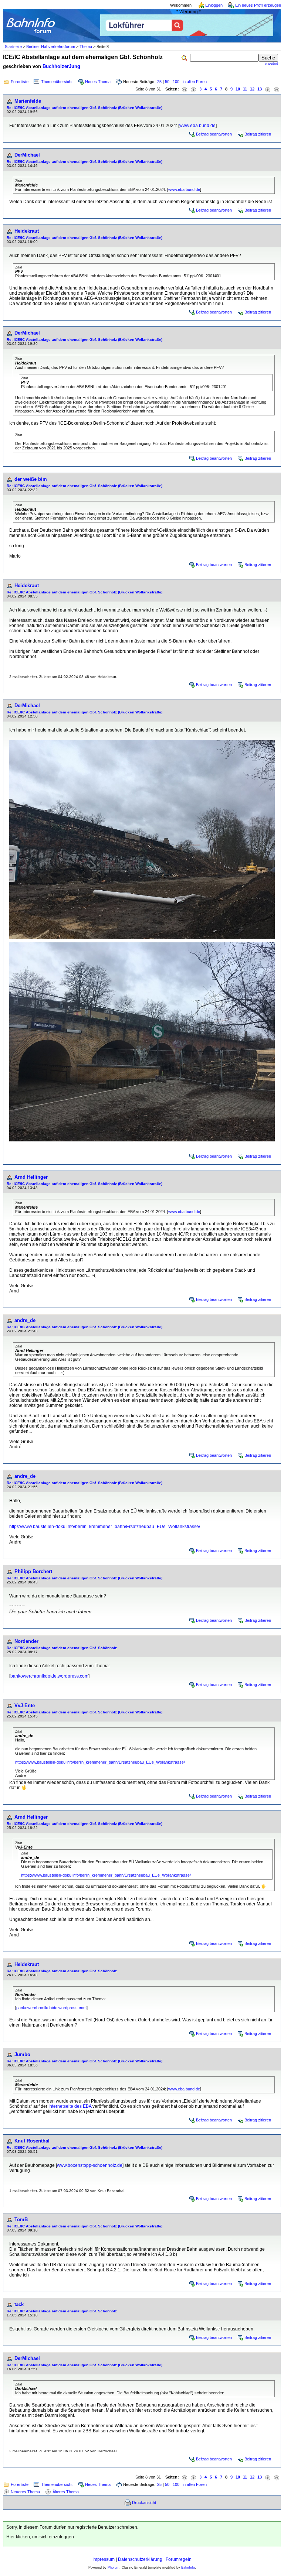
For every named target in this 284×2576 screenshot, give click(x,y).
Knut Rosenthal (32, 2141)
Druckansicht (144, 2503)
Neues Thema (98, 82)
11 (245, 89)
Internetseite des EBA (70, 2106)
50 (167, 82)
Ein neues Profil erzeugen (258, 5)
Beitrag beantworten (214, 134)
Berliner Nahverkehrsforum (51, 47)
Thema (86, 47)
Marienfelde (28, 101)
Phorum (114, 2568)
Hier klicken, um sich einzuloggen (40, 2537)
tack (19, 2304)
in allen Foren (195, 82)
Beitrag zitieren (258, 134)
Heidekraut (27, 231)
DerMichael (27, 155)
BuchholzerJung (61, 66)
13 (260, 89)
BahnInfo (188, 2568)
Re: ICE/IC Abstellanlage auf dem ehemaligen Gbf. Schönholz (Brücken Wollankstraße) (84, 108)
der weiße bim (31, 479)
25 (159, 82)
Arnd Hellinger (31, 1177)
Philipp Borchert (33, 1571)
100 (176, 82)
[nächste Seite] (268, 89)
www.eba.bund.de (197, 126)
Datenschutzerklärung (140, 2559)
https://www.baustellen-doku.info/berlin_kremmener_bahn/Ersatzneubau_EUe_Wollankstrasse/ (105, 1527)
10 (238, 89)
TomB (21, 2219)
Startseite (13, 47)
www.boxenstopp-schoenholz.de (90, 2165)
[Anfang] (185, 89)
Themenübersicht (57, 82)
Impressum (104, 2559)
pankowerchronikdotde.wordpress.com (49, 1676)
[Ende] (277, 89)
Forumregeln (179, 2559)
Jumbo (22, 2054)
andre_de (25, 1320)
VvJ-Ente (25, 1705)
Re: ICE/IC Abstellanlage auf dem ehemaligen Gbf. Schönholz (62, 1648)
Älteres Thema (66, 2492)
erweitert (271, 64)
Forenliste (20, 82)
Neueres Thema (25, 2492)
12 (252, 89)
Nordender (26, 1641)
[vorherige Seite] (193, 89)
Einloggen (214, 5)
